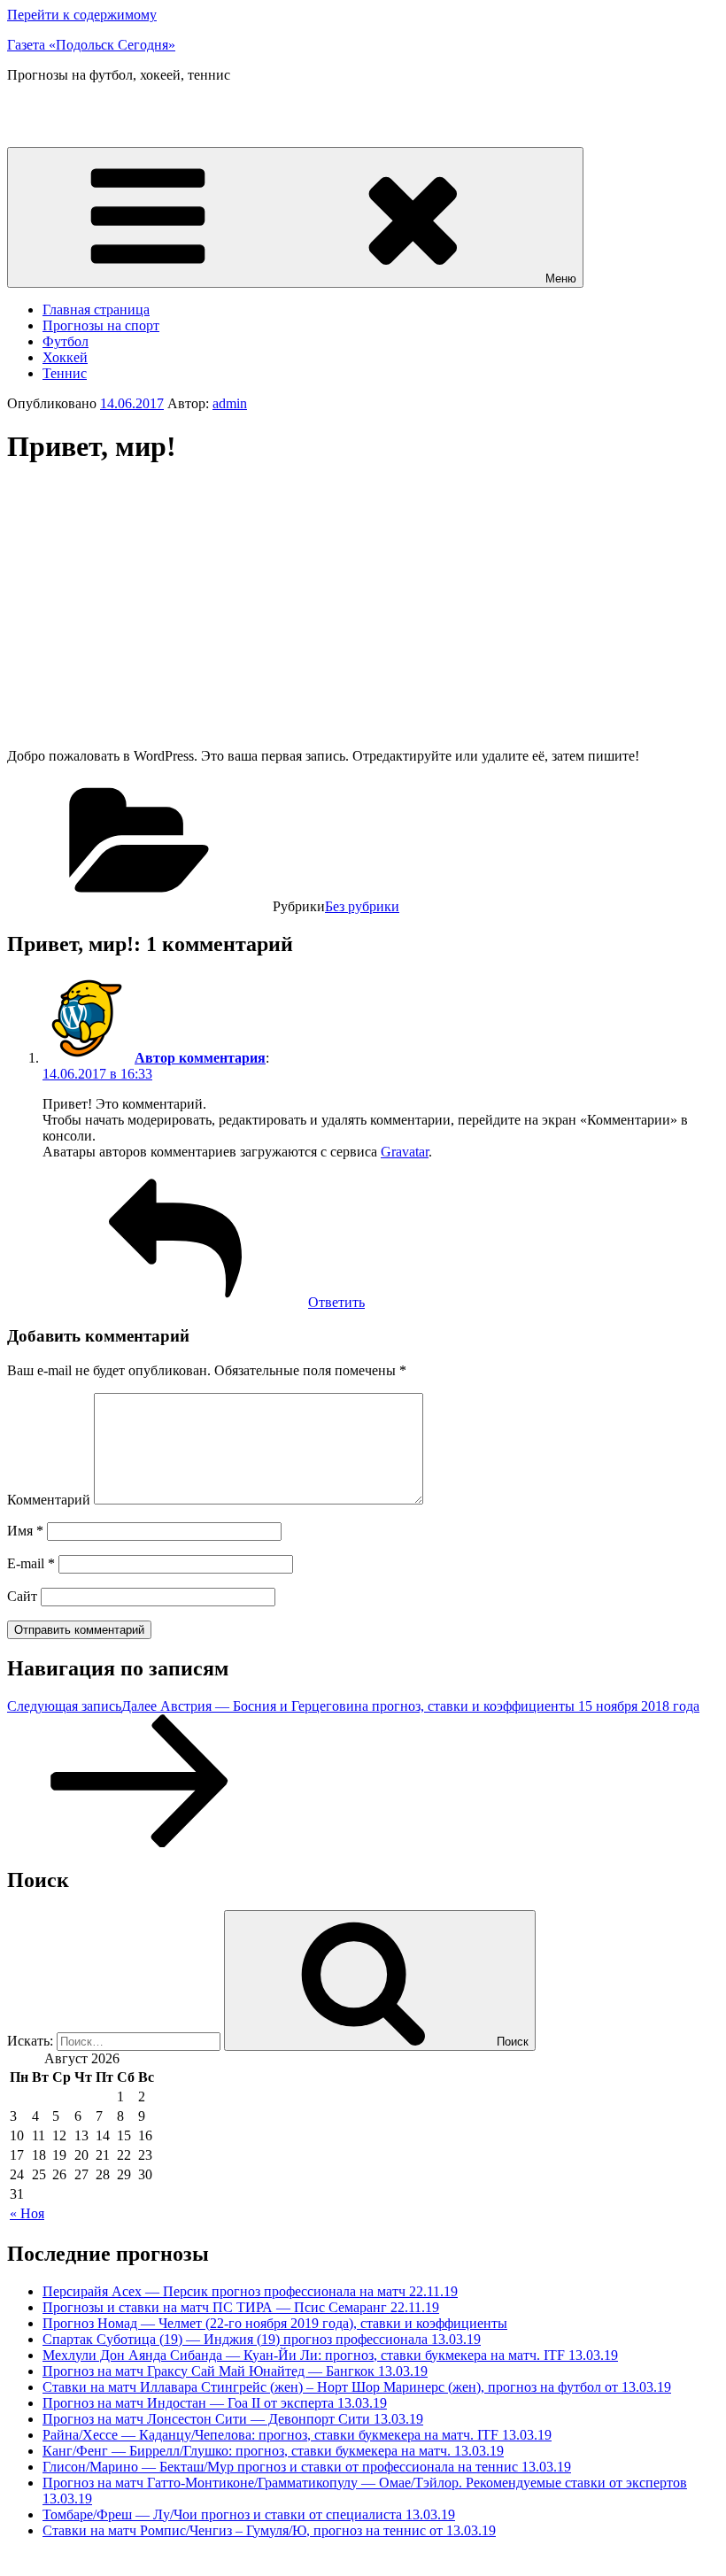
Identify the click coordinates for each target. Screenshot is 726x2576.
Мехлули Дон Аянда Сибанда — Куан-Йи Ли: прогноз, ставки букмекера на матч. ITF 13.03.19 (330, 2355)
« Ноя (27, 2213)
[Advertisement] (156, 607)
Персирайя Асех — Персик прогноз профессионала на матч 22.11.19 (250, 2291)
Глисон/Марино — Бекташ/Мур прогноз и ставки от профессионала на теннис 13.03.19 (307, 2467)
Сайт (22, 1596)
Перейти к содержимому (82, 15)
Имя (25, 1531)
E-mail (31, 1563)
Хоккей (65, 357)
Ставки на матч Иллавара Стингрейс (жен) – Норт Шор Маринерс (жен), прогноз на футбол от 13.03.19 (357, 2387)
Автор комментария (200, 1058)
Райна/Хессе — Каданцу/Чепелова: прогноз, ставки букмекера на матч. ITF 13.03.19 (297, 2435)
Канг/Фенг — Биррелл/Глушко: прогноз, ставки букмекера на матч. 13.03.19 (273, 2451)
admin (230, 403)
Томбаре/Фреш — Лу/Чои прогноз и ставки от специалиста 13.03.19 (249, 2514)
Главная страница (96, 309)
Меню (561, 278)
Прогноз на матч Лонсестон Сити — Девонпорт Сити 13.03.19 (233, 2419)
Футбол (66, 341)
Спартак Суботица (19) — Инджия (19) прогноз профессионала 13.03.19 (262, 2339)
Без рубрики (362, 906)
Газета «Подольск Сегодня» (91, 45)
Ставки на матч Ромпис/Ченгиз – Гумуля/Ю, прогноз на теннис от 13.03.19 (269, 2530)
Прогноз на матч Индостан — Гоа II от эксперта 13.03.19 (215, 2403)
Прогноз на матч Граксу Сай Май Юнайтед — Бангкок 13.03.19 (235, 2371)
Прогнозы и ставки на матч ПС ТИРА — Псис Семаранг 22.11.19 (241, 2307)
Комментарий (49, 1500)
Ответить (336, 1302)
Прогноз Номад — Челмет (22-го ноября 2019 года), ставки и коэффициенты (275, 2323)
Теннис (65, 373)
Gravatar (405, 1152)
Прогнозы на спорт (101, 325)
